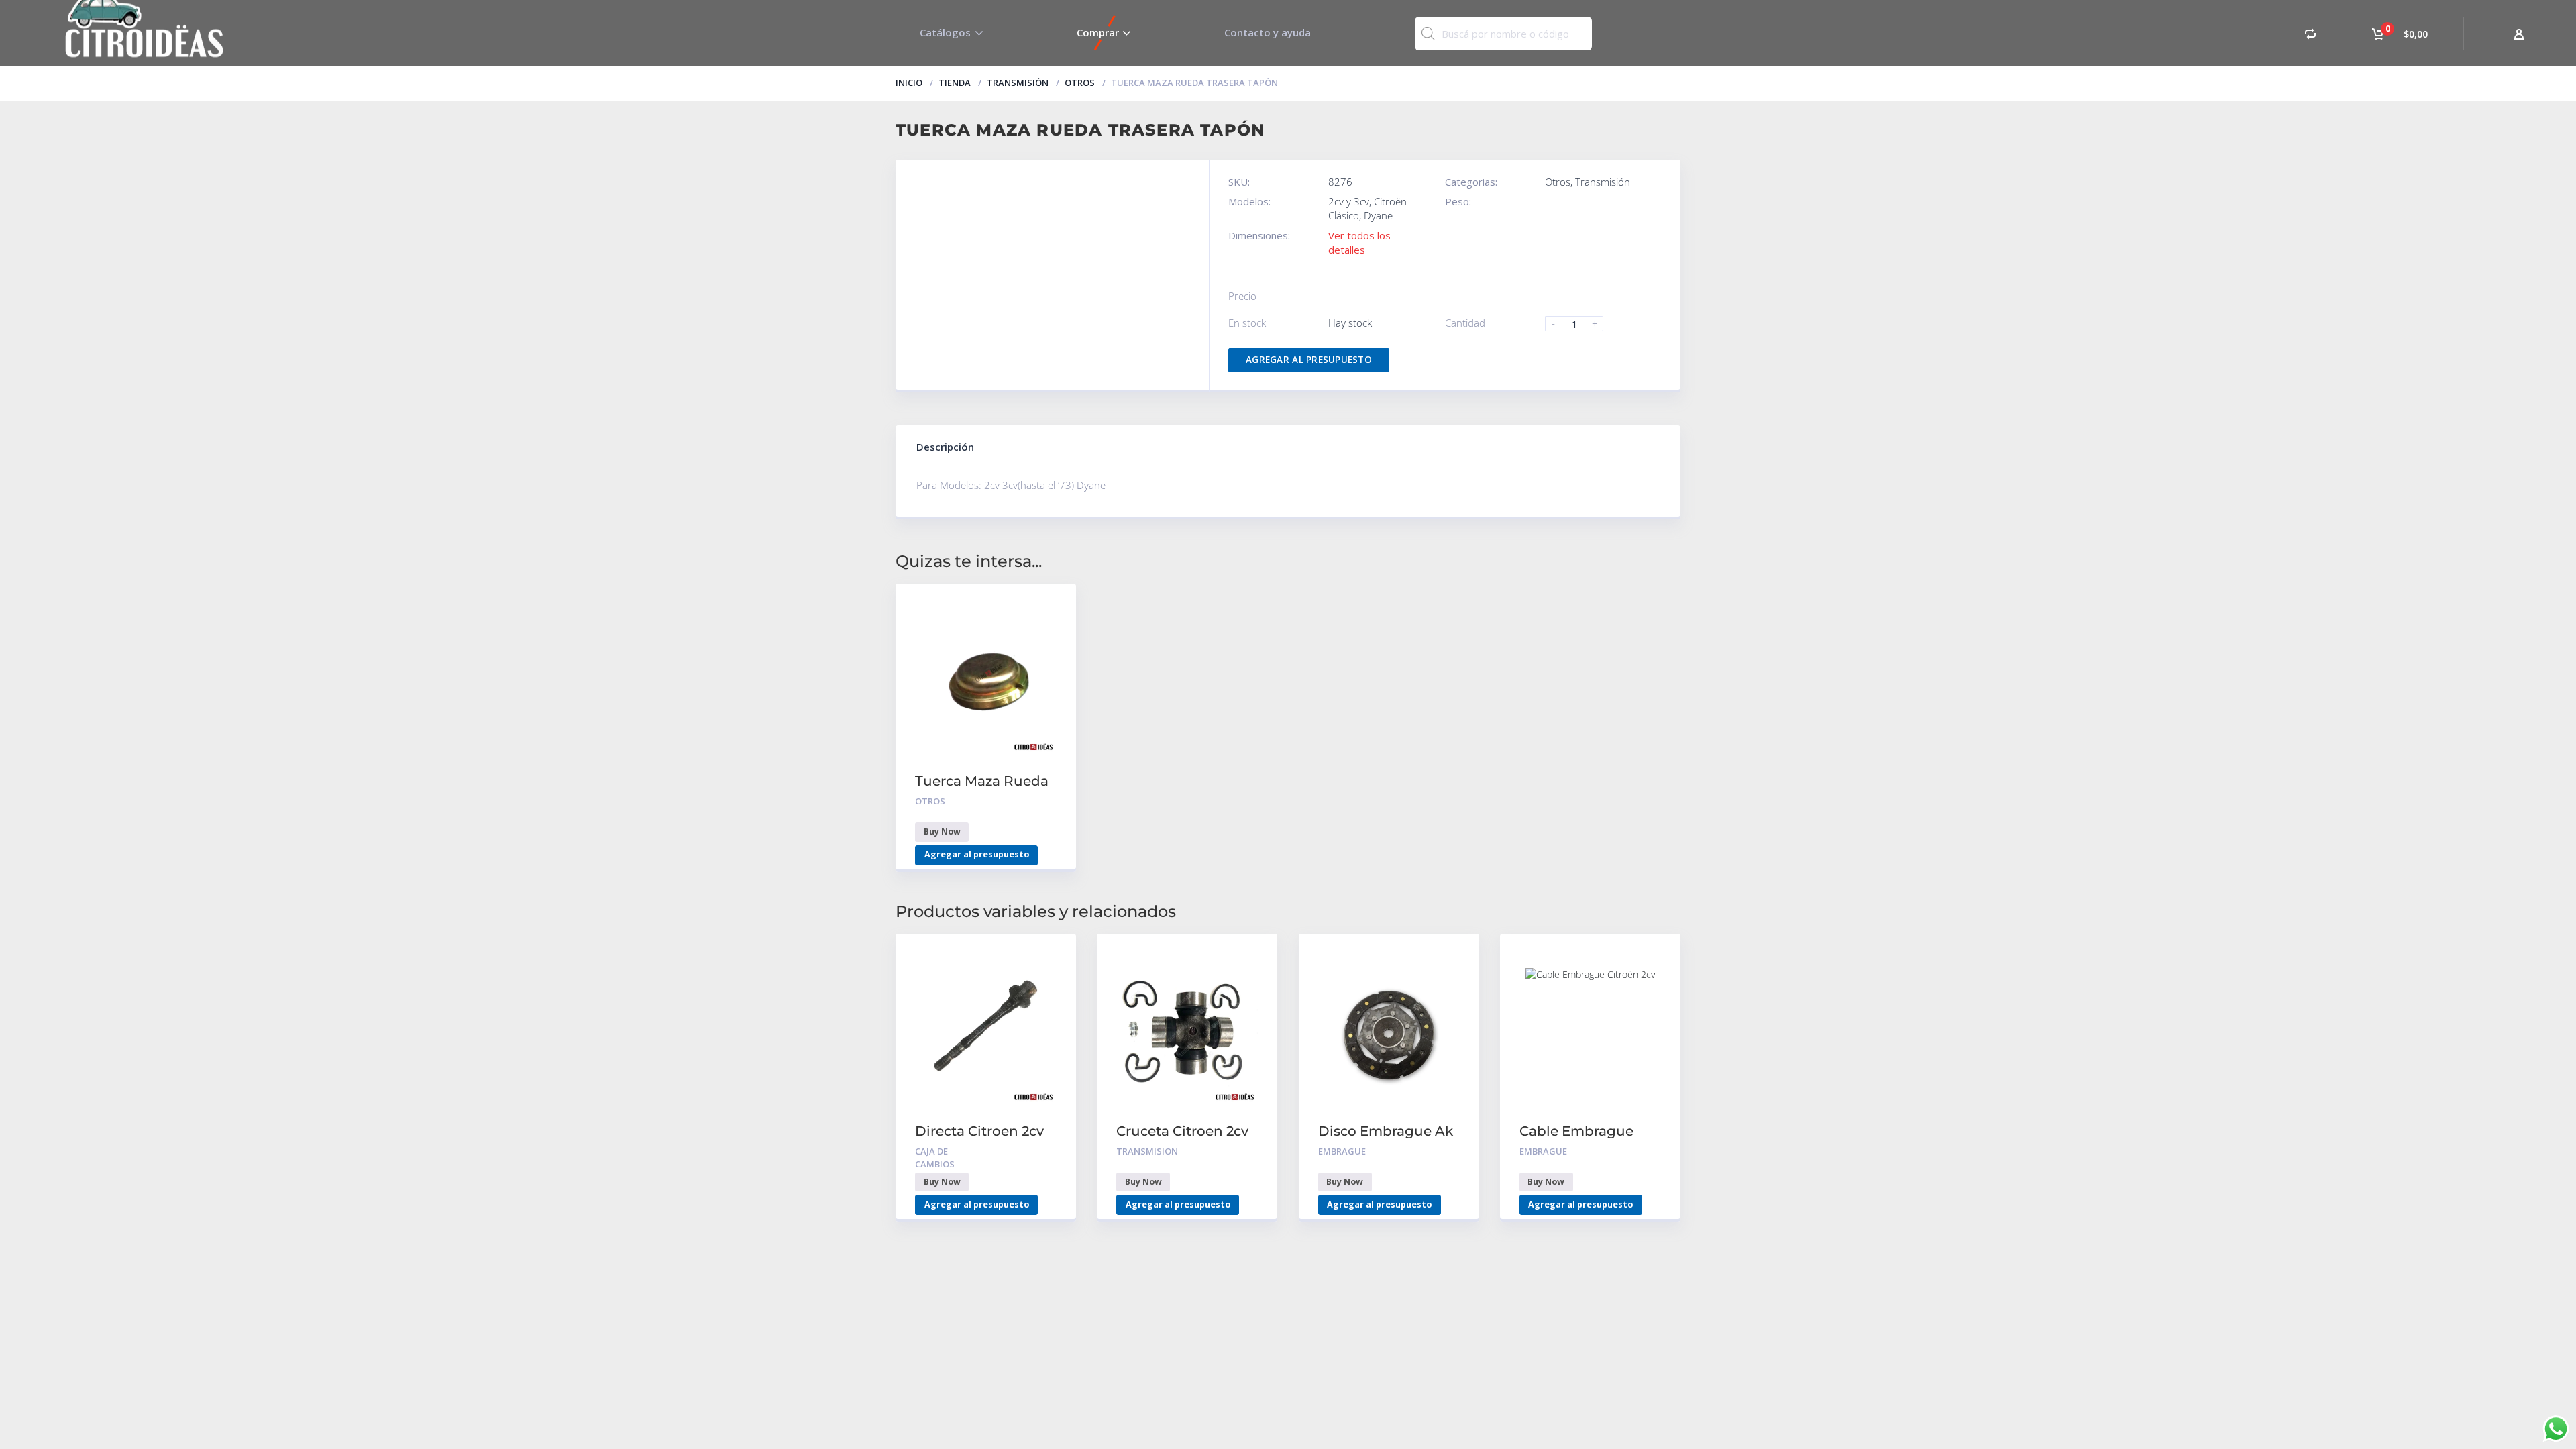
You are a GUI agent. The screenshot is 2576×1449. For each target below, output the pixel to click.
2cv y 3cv (1349, 201)
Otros (1080, 83)
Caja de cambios (935, 1158)
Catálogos (945, 32)
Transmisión (1018, 83)
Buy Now (942, 831)
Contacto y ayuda (1268, 32)
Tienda (955, 83)
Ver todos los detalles (1359, 243)
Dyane (1378, 215)
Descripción (945, 447)
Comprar (1098, 32)
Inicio (909, 83)
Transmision (1147, 1151)
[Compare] (2310, 33)
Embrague (1342, 1151)
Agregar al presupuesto (1309, 360)
